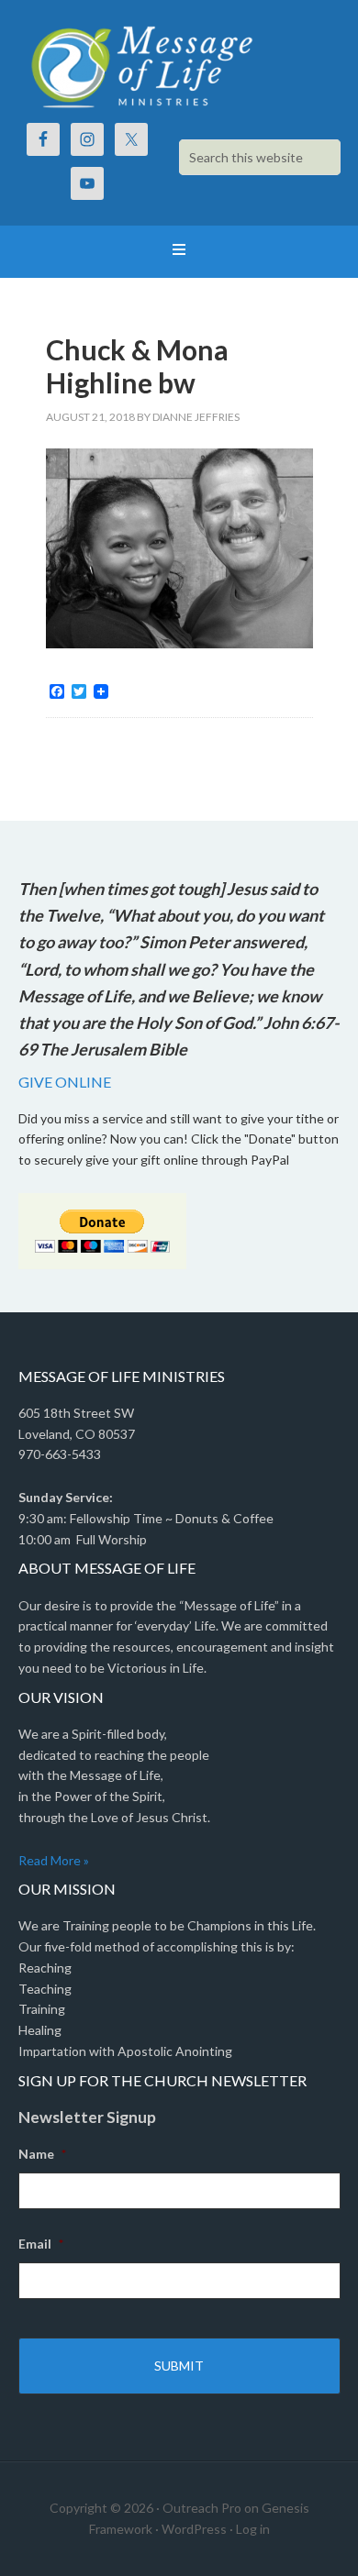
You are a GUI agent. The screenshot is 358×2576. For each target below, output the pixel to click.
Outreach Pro (202, 2508)
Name (42, 2154)
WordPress (194, 2529)
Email (41, 2244)
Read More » (54, 1860)
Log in (253, 2529)
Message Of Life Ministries (179, 64)
